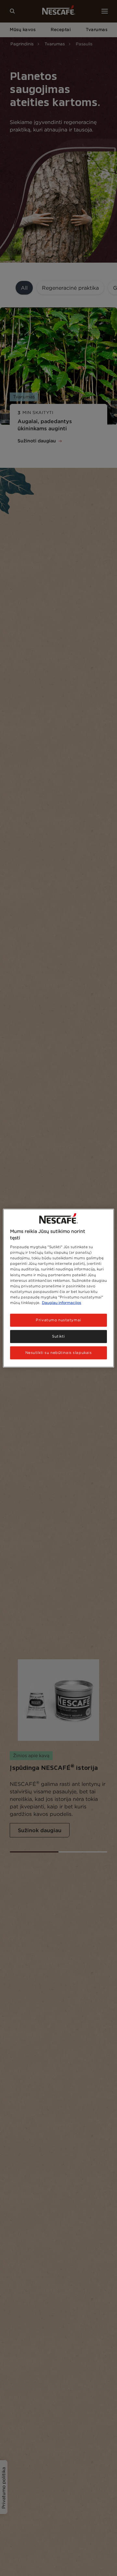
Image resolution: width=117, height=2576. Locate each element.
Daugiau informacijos (62, 1302)
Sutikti (58, 1336)
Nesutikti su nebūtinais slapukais (59, 1352)
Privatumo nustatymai (58, 1320)
